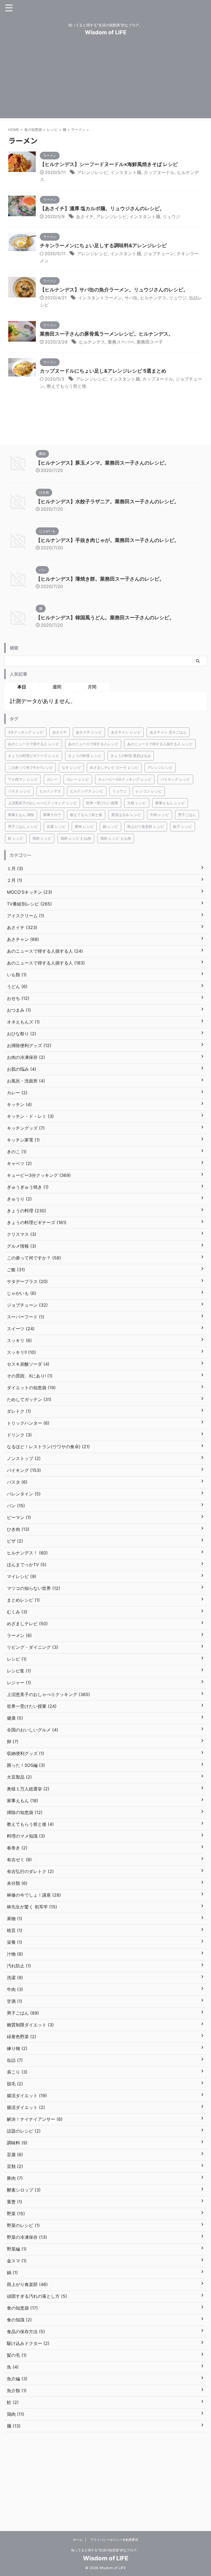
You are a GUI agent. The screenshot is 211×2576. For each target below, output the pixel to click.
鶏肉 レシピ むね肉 (76, 838)
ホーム (78, 2540)
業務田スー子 (150, 342)
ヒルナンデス (153, 298)
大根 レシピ (137, 803)
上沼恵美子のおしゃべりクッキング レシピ (42, 803)
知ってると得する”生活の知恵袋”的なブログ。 (105, 2550)
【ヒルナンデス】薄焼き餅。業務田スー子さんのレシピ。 (100, 579)
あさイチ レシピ (89, 732)
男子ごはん (187, 815)
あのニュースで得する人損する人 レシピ (160, 744)
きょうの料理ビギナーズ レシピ (34, 756)
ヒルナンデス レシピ (87, 791)
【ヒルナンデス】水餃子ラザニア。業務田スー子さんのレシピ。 (107, 501)
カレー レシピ (78, 779)
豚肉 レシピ (84, 826)
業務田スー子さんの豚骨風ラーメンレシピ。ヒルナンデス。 (107, 334)
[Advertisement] (105, 80)
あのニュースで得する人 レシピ (34, 744)
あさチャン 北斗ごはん (168, 732)
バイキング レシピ (175, 779)
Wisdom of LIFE (106, 32)
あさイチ (85, 216)
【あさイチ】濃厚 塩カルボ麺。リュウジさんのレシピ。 (102, 208)
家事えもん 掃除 (21, 815)
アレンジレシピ (93, 172)
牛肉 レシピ (159, 815)
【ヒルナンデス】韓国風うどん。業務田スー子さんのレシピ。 (105, 618)
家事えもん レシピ (170, 803)
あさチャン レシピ (126, 732)
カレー (52, 779)
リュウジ (171, 216)
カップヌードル (159, 172)
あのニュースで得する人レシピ (93, 744)
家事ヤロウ (52, 815)
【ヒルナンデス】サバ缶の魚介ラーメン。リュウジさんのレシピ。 (114, 290)
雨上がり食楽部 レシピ (146, 826)
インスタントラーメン (100, 298)
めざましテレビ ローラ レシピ (114, 767)
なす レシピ (71, 767)
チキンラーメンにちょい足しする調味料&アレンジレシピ (103, 245)
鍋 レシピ (110, 826)
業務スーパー (121, 342)
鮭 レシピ (16, 838)
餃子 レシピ (183, 826)
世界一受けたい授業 (102, 803)
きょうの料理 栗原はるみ (131, 756)
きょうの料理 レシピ (85, 756)
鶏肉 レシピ (42, 838)
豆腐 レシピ (56, 826)
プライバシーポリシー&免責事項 (114, 2540)
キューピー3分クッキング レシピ (125, 779)
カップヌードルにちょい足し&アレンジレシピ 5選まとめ (103, 371)
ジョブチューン (159, 254)
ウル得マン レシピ (23, 779)
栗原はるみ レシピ (126, 815)
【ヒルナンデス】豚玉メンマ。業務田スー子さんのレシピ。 (102, 463)
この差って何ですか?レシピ (30, 767)
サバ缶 (131, 298)
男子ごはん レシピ (23, 826)
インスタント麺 (126, 172)
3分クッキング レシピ (26, 732)
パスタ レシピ (19, 791)
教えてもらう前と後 (66, 386)
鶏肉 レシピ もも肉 (116, 838)
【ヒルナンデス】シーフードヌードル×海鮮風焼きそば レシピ (109, 164)
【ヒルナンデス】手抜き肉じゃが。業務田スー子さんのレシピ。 (107, 540)
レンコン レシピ (149, 791)
